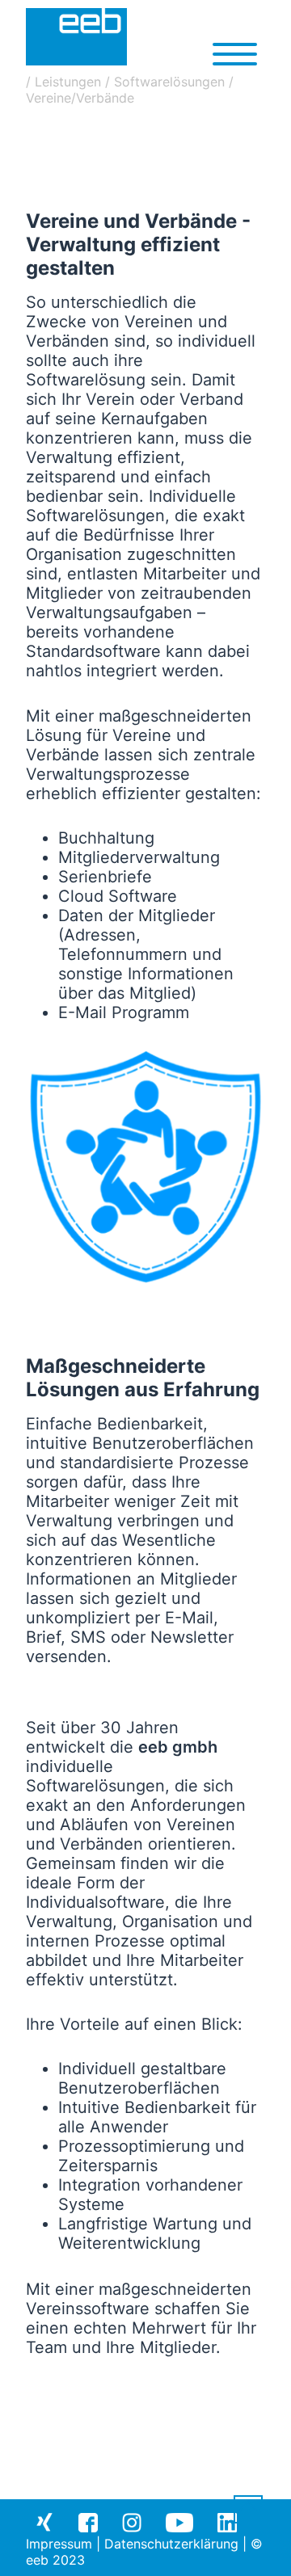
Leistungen (68, 82)
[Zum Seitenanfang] (248, 2511)
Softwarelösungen (169, 82)
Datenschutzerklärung (171, 2544)
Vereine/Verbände (80, 98)
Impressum (59, 2544)
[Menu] (235, 53)
